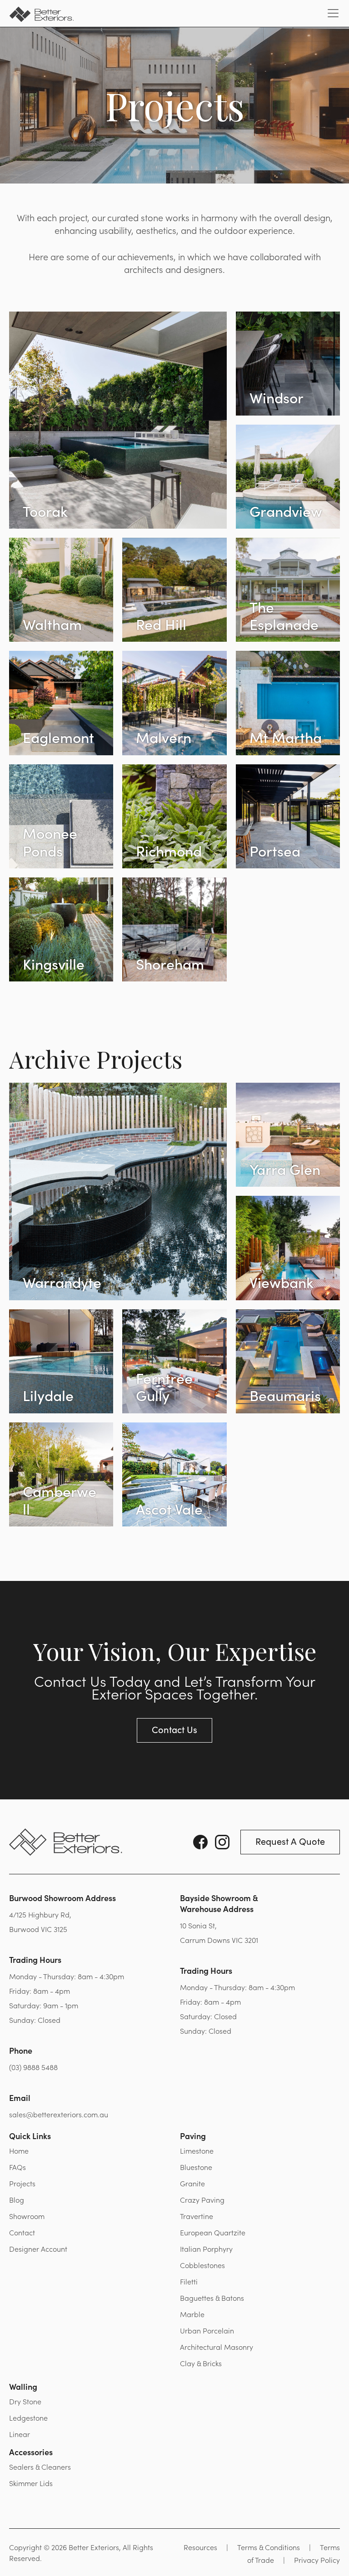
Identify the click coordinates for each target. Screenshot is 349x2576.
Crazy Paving (202, 2200)
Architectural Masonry (217, 2347)
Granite (192, 2183)
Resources (200, 2547)
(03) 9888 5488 (33, 2067)
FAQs (17, 2167)
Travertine (197, 2216)
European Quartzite (213, 2232)
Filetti (189, 2281)
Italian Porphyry (206, 2249)
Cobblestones (202, 2265)
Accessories (31, 2452)
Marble (192, 2314)
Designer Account (38, 2249)
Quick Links (30, 2136)
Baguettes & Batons (212, 2298)
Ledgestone (28, 2417)
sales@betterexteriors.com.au (59, 2114)
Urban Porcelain (207, 2330)
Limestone (197, 2150)
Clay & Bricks (201, 2363)
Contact (22, 2232)
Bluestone (196, 2167)
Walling (23, 2386)
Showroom (27, 2216)
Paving (193, 2136)
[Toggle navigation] (333, 13)
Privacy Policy (317, 2560)
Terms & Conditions (269, 2547)
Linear (20, 2434)
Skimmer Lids (31, 2483)
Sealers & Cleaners (40, 2467)
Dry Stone (25, 2401)
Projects (22, 2183)
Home (19, 2150)
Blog (17, 2200)
